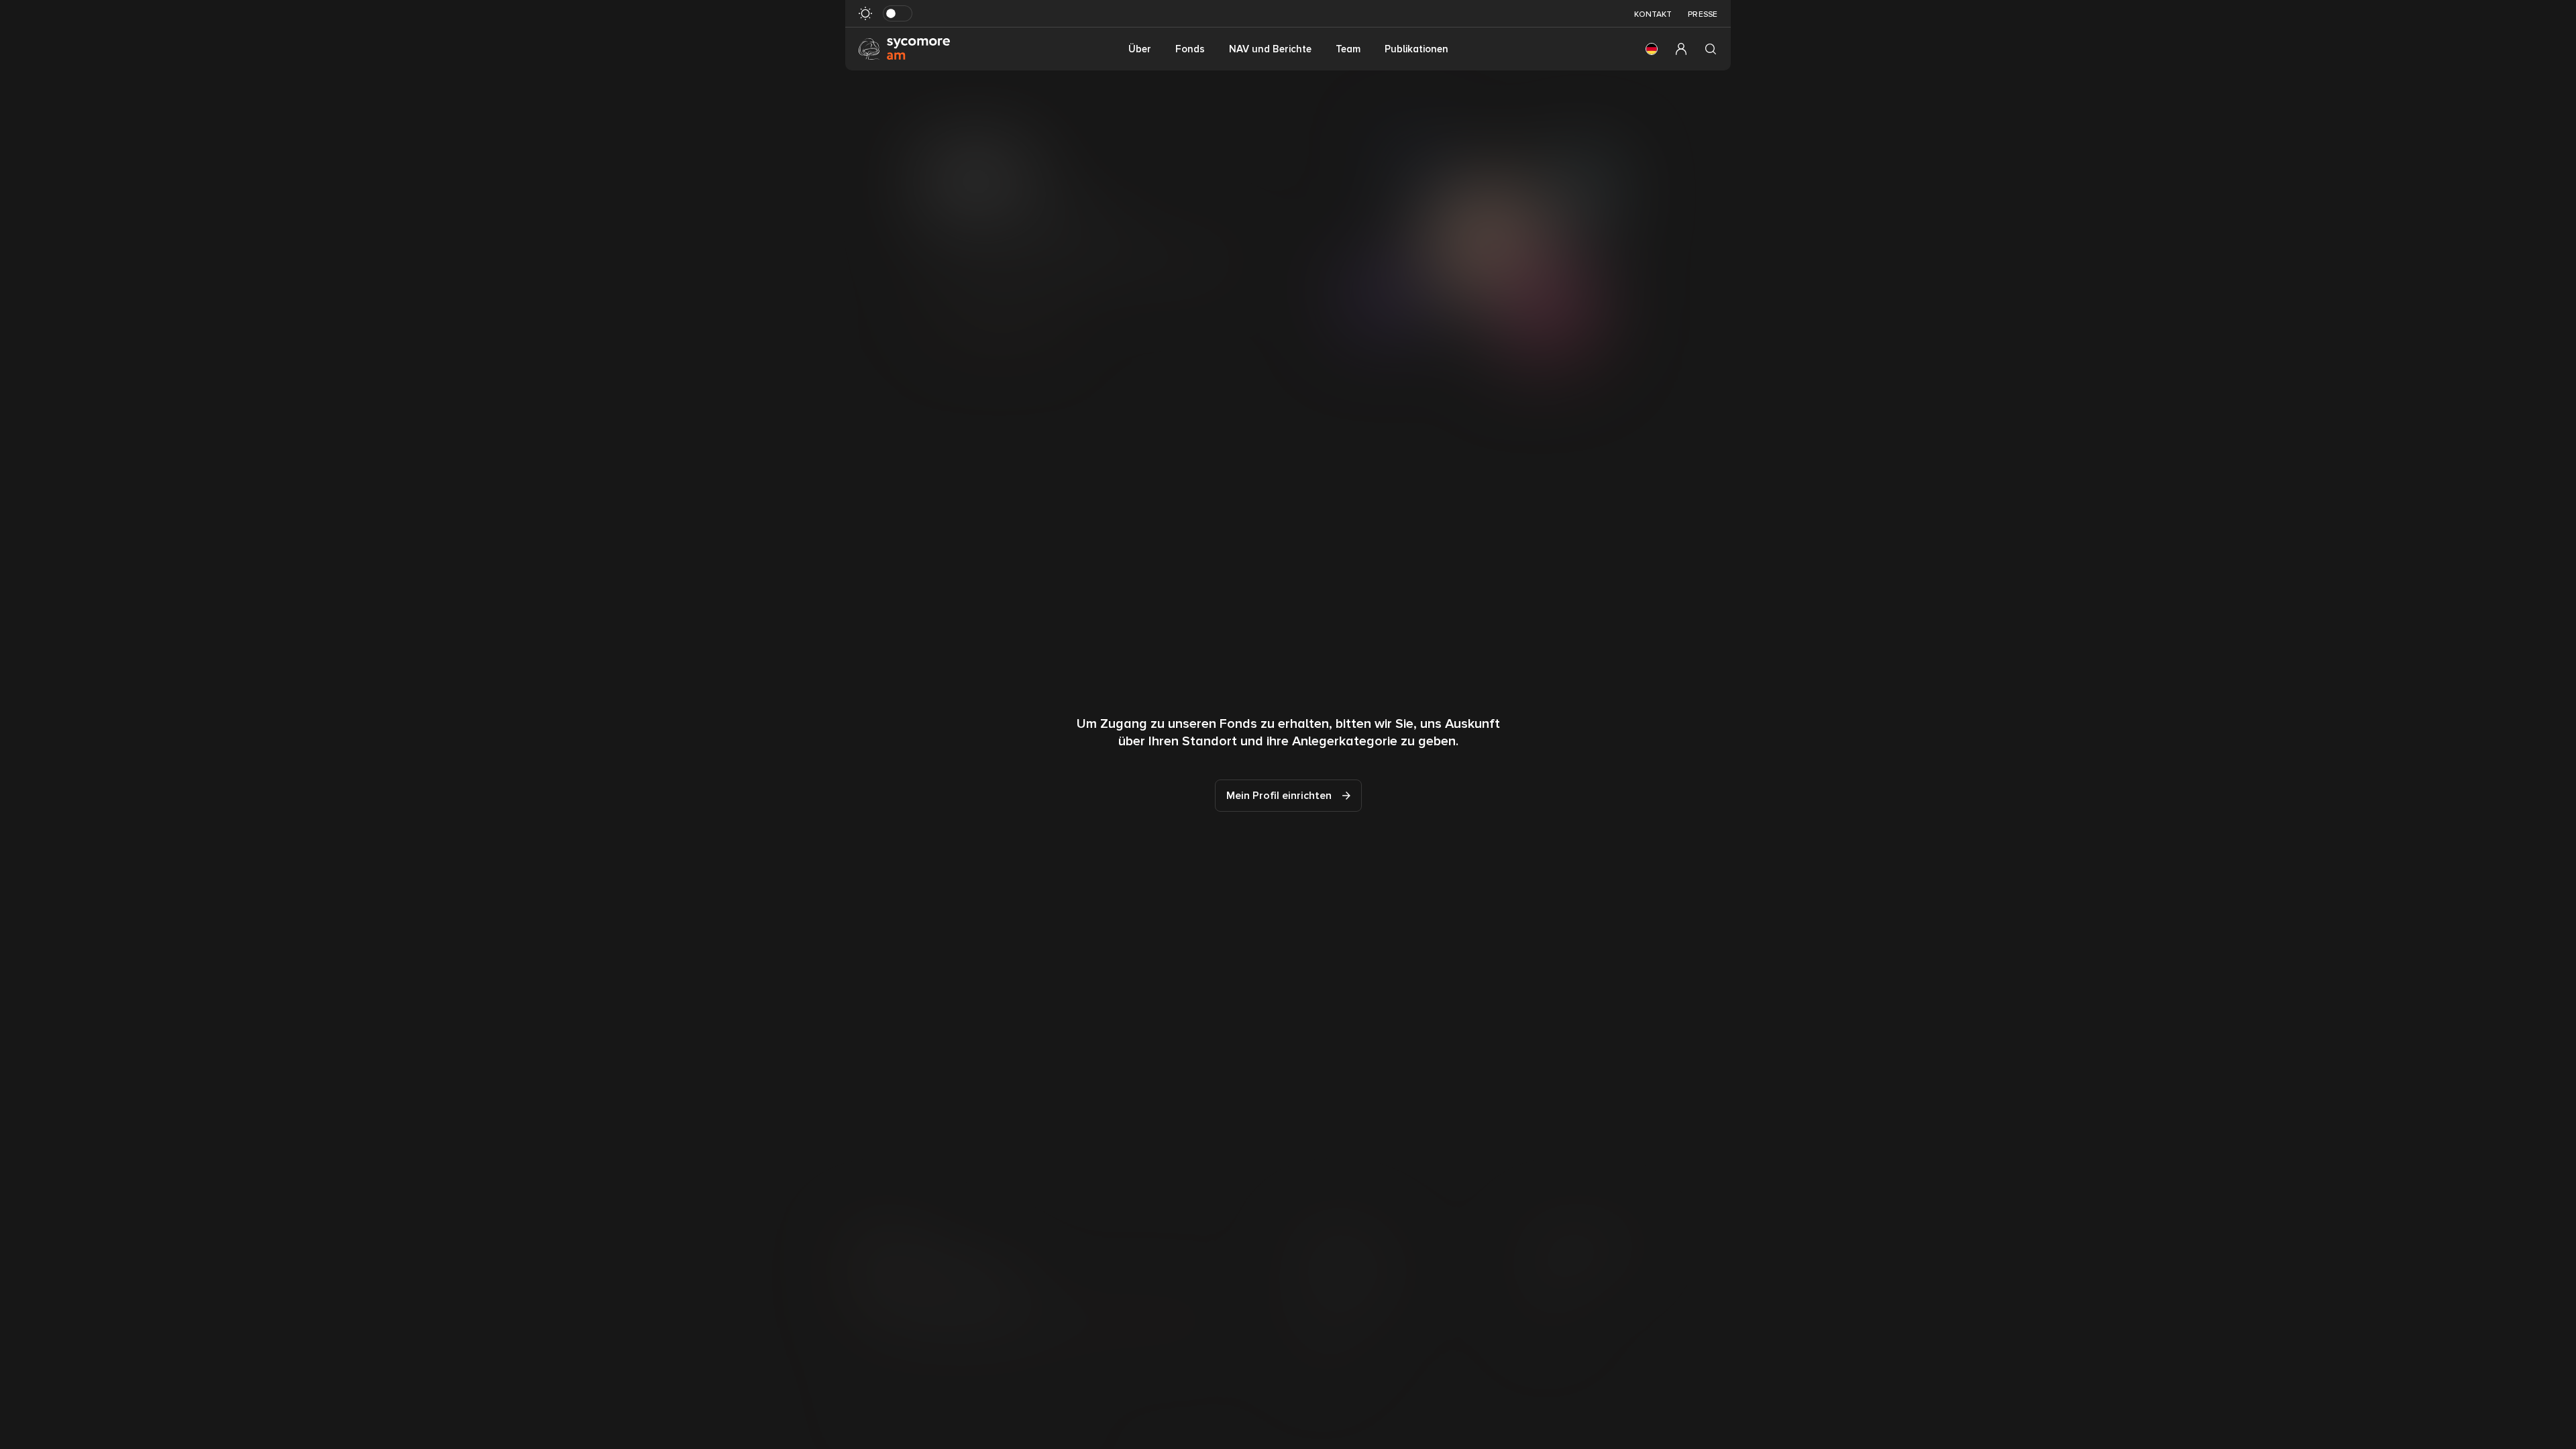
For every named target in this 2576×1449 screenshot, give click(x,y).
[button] (1652, 49)
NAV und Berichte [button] (1270, 49)
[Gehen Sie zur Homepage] (904, 48)
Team (1348, 49)
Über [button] (1140, 49)
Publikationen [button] (1416, 49)
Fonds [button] (1190, 49)
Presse (1703, 14)
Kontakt (1653, 14)
